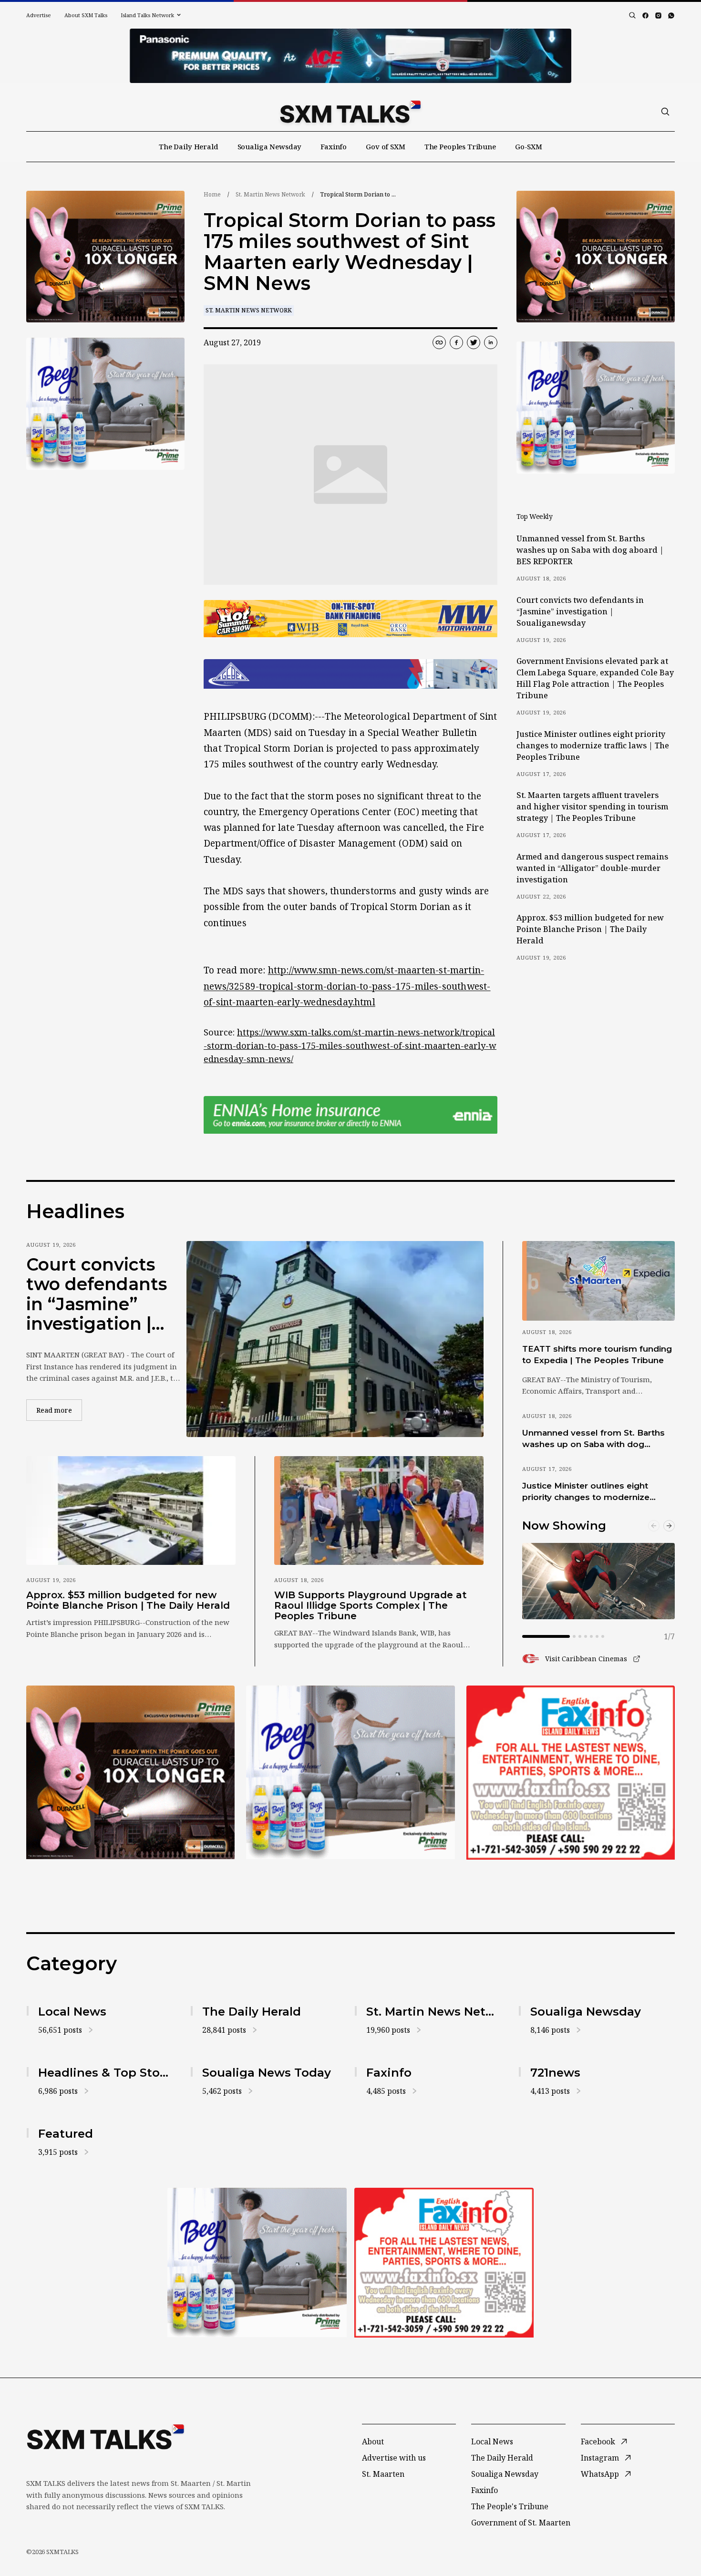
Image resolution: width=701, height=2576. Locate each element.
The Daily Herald (189, 146)
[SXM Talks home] (350, 112)
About (373, 2442)
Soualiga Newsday (270, 146)
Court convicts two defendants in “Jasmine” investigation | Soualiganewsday (580, 611)
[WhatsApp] (671, 16)
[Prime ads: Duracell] (130, 1772)
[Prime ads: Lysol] (105, 257)
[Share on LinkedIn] (491, 342)
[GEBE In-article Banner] (350, 674)
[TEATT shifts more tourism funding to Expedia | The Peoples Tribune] (598, 1281)
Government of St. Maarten (521, 2523)
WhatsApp (600, 2474)
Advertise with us (394, 2458)
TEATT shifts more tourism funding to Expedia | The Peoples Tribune (597, 1354)
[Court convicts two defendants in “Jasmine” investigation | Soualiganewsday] (335, 1339)
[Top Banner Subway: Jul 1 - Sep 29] (350, 56)
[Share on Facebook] (456, 342)
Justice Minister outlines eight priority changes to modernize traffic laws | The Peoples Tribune (593, 745)
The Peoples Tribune (460, 146)
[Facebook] (645, 16)
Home (212, 194)
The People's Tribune (510, 2506)
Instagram (600, 2458)
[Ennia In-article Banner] (350, 1115)
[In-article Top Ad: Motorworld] (350, 619)
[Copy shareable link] (439, 342)
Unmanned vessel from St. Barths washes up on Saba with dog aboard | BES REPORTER (590, 550)
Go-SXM (529, 146)
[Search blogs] (632, 15)
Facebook (598, 2442)
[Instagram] (658, 16)
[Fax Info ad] (571, 1772)
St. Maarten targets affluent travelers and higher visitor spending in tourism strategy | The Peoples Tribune (592, 807)
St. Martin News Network (270, 194)
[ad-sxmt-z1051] (105, 404)
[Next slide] (669, 1526)
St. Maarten (383, 2474)
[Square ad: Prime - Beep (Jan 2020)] (350, 1772)
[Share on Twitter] (474, 342)
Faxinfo (334, 146)
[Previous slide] (654, 1526)
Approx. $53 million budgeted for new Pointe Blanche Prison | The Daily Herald (590, 929)
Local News (492, 2442)
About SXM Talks (86, 15)
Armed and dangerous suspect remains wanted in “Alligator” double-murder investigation (592, 868)
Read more (59, 1410)
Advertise (39, 15)
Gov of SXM (386, 146)
